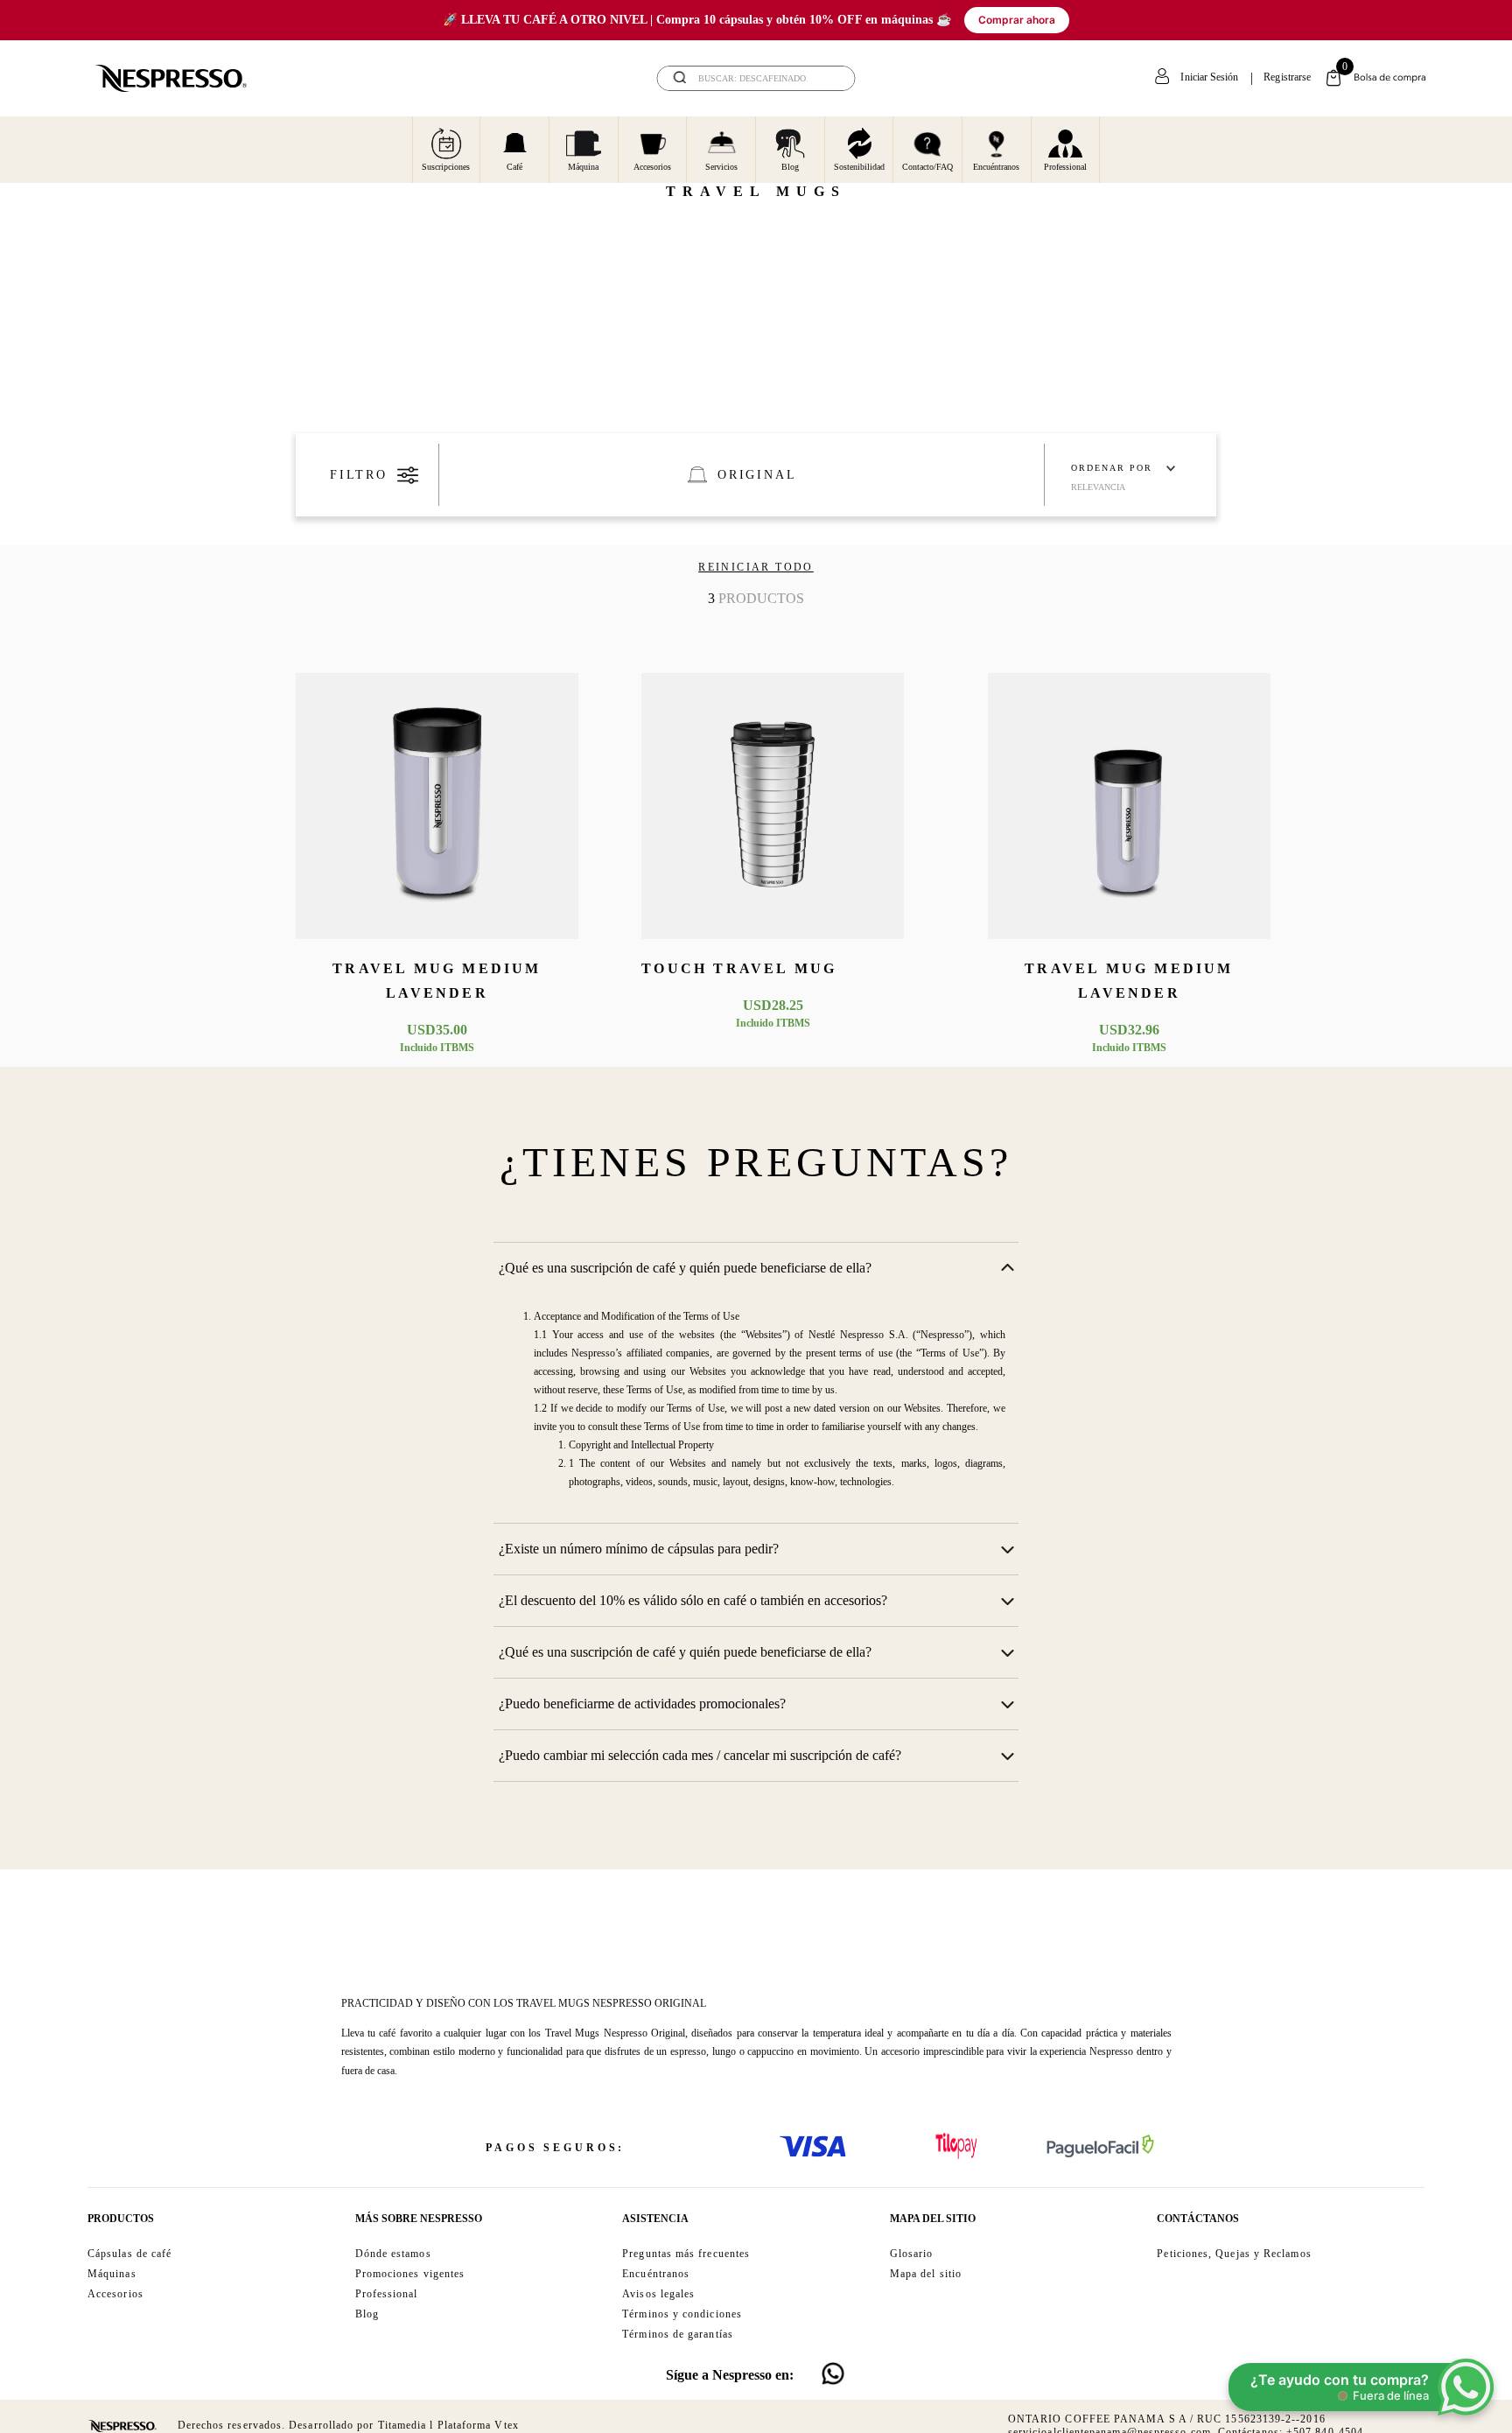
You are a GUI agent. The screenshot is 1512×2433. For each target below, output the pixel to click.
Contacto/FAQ (927, 167)
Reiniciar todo (756, 567)
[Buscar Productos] (830, 78)
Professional (1065, 167)
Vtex (506, 2425)
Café (514, 167)
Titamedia (402, 2425)
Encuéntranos (996, 167)
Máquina (583, 167)
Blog (790, 167)
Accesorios (652, 167)
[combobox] (756, 78)
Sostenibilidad (859, 167)
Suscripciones (446, 167)
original (757, 475)
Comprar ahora (1017, 20)
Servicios (721, 167)
